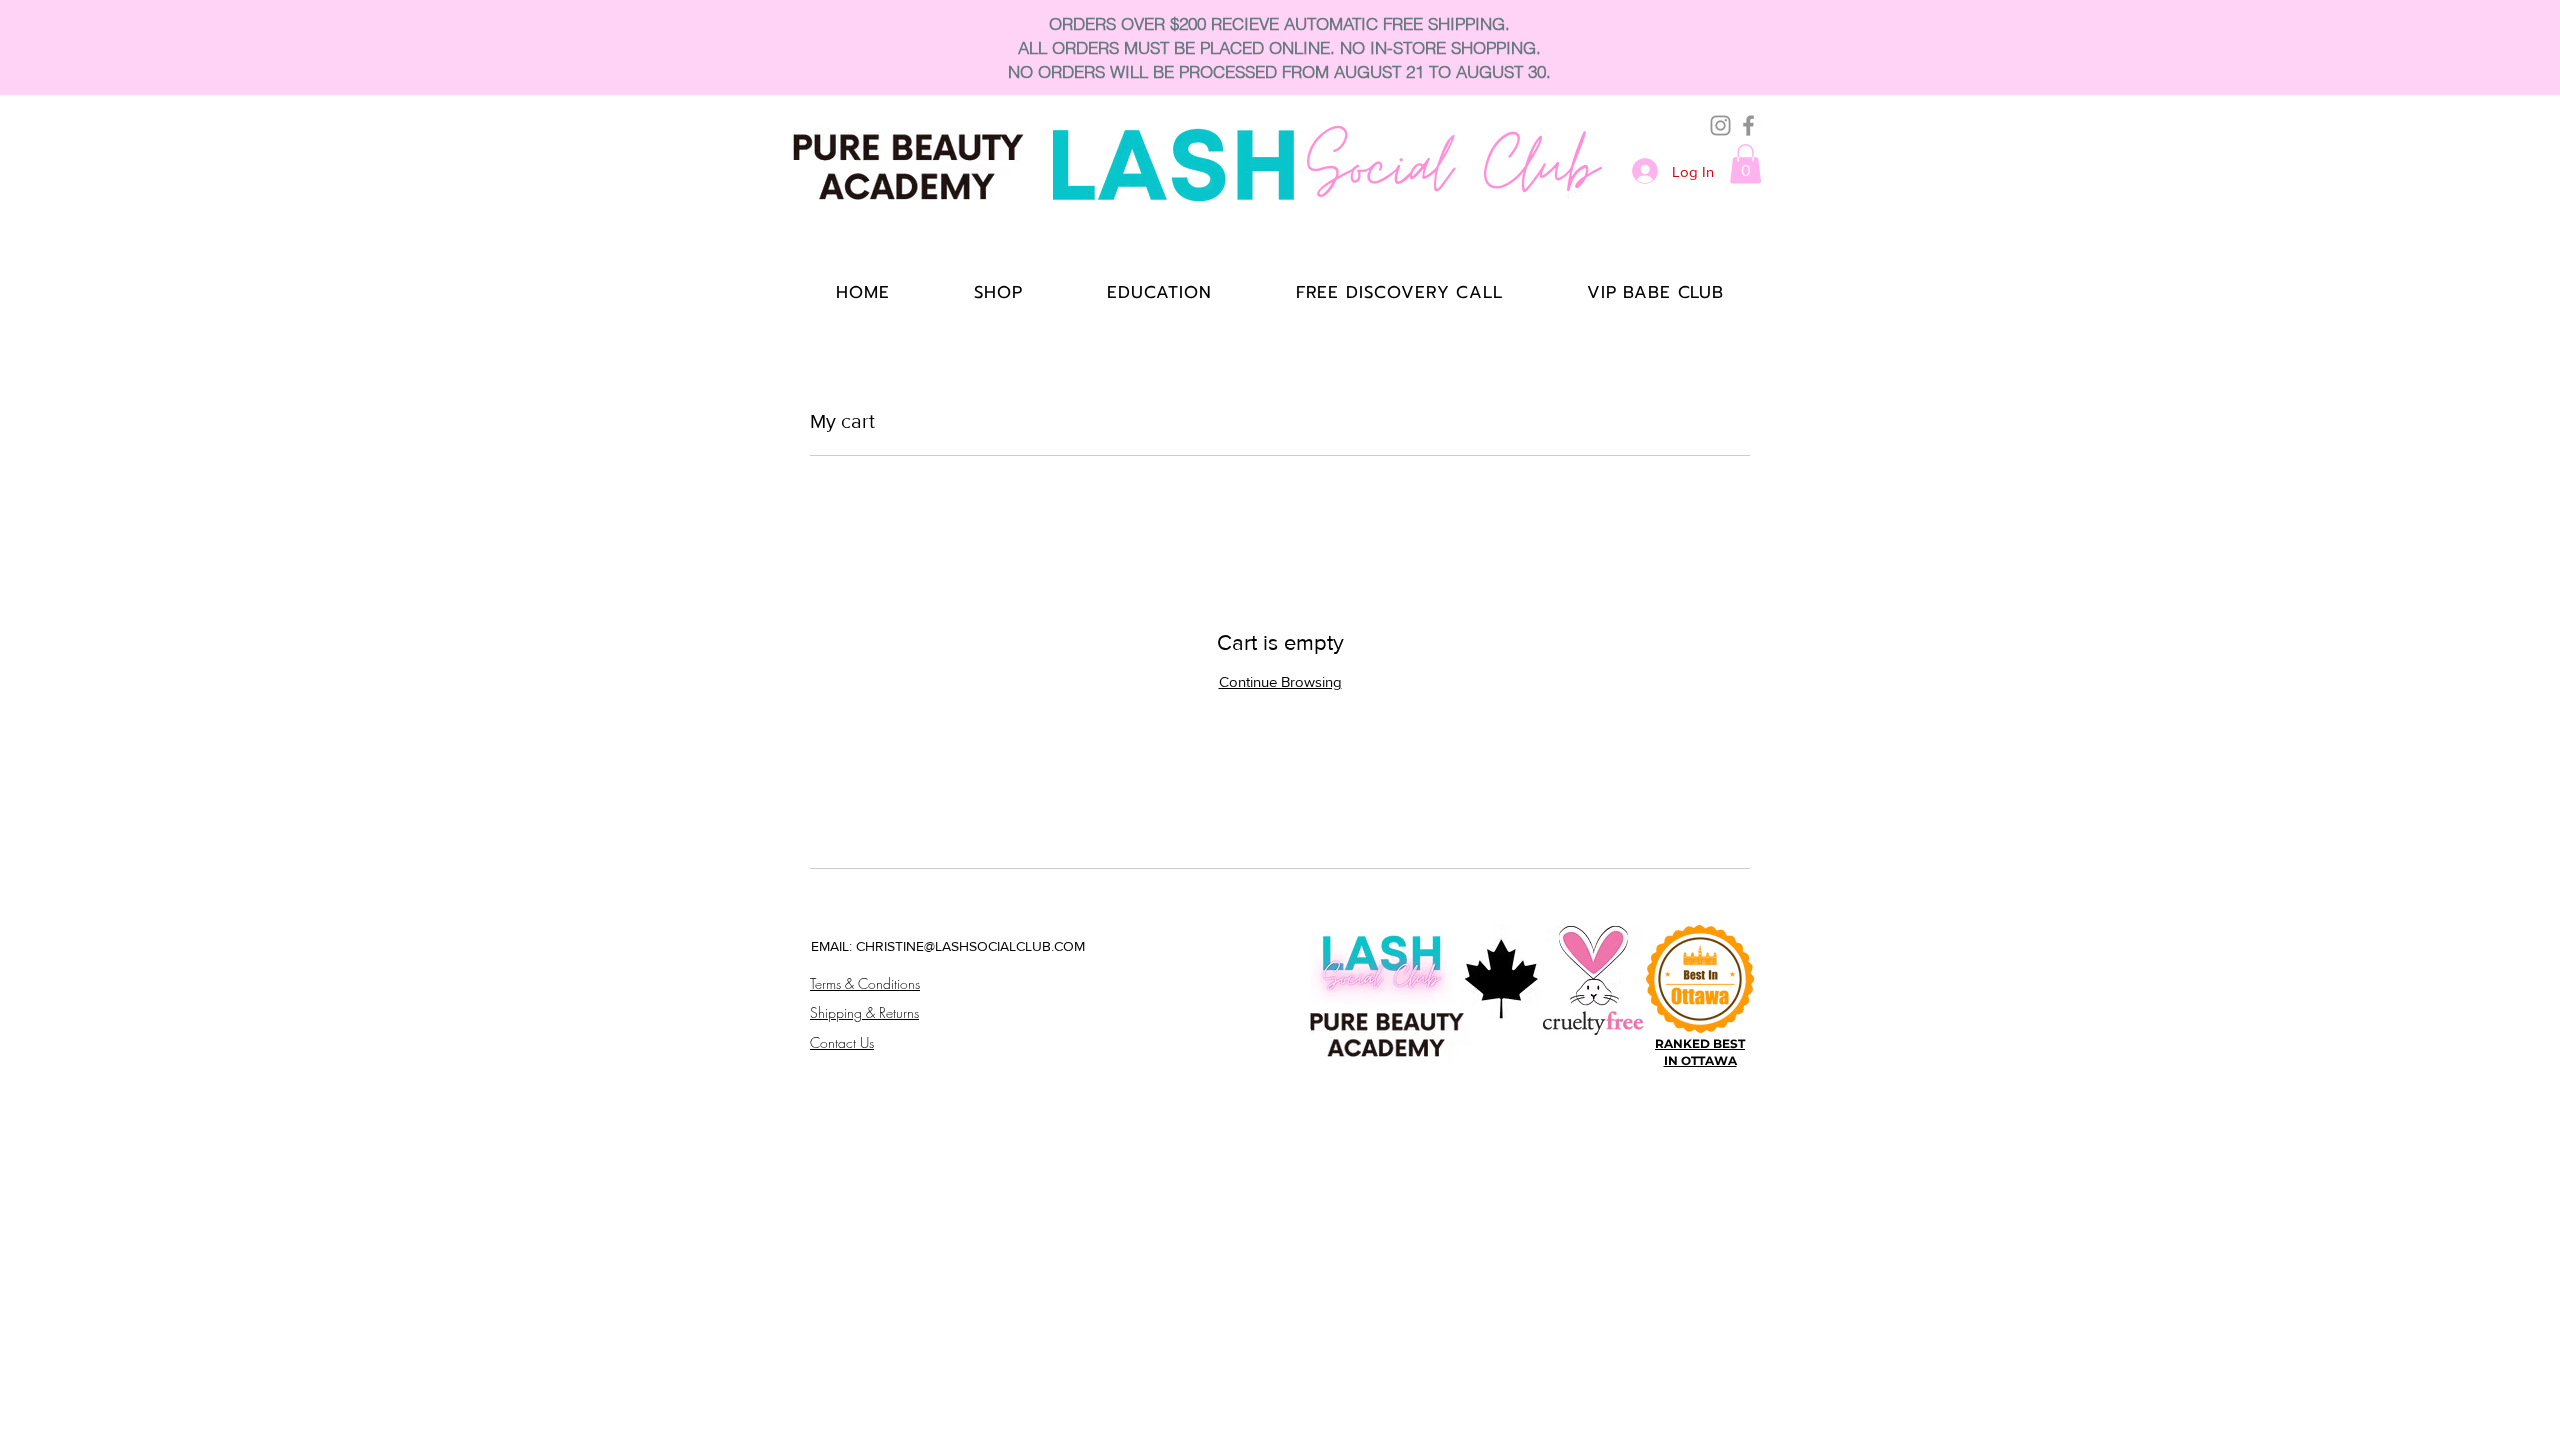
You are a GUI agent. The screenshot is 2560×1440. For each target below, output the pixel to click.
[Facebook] (1748, 125)
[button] (1745, 163)
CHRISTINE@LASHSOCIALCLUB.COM (970, 946)
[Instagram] (1720, 125)
